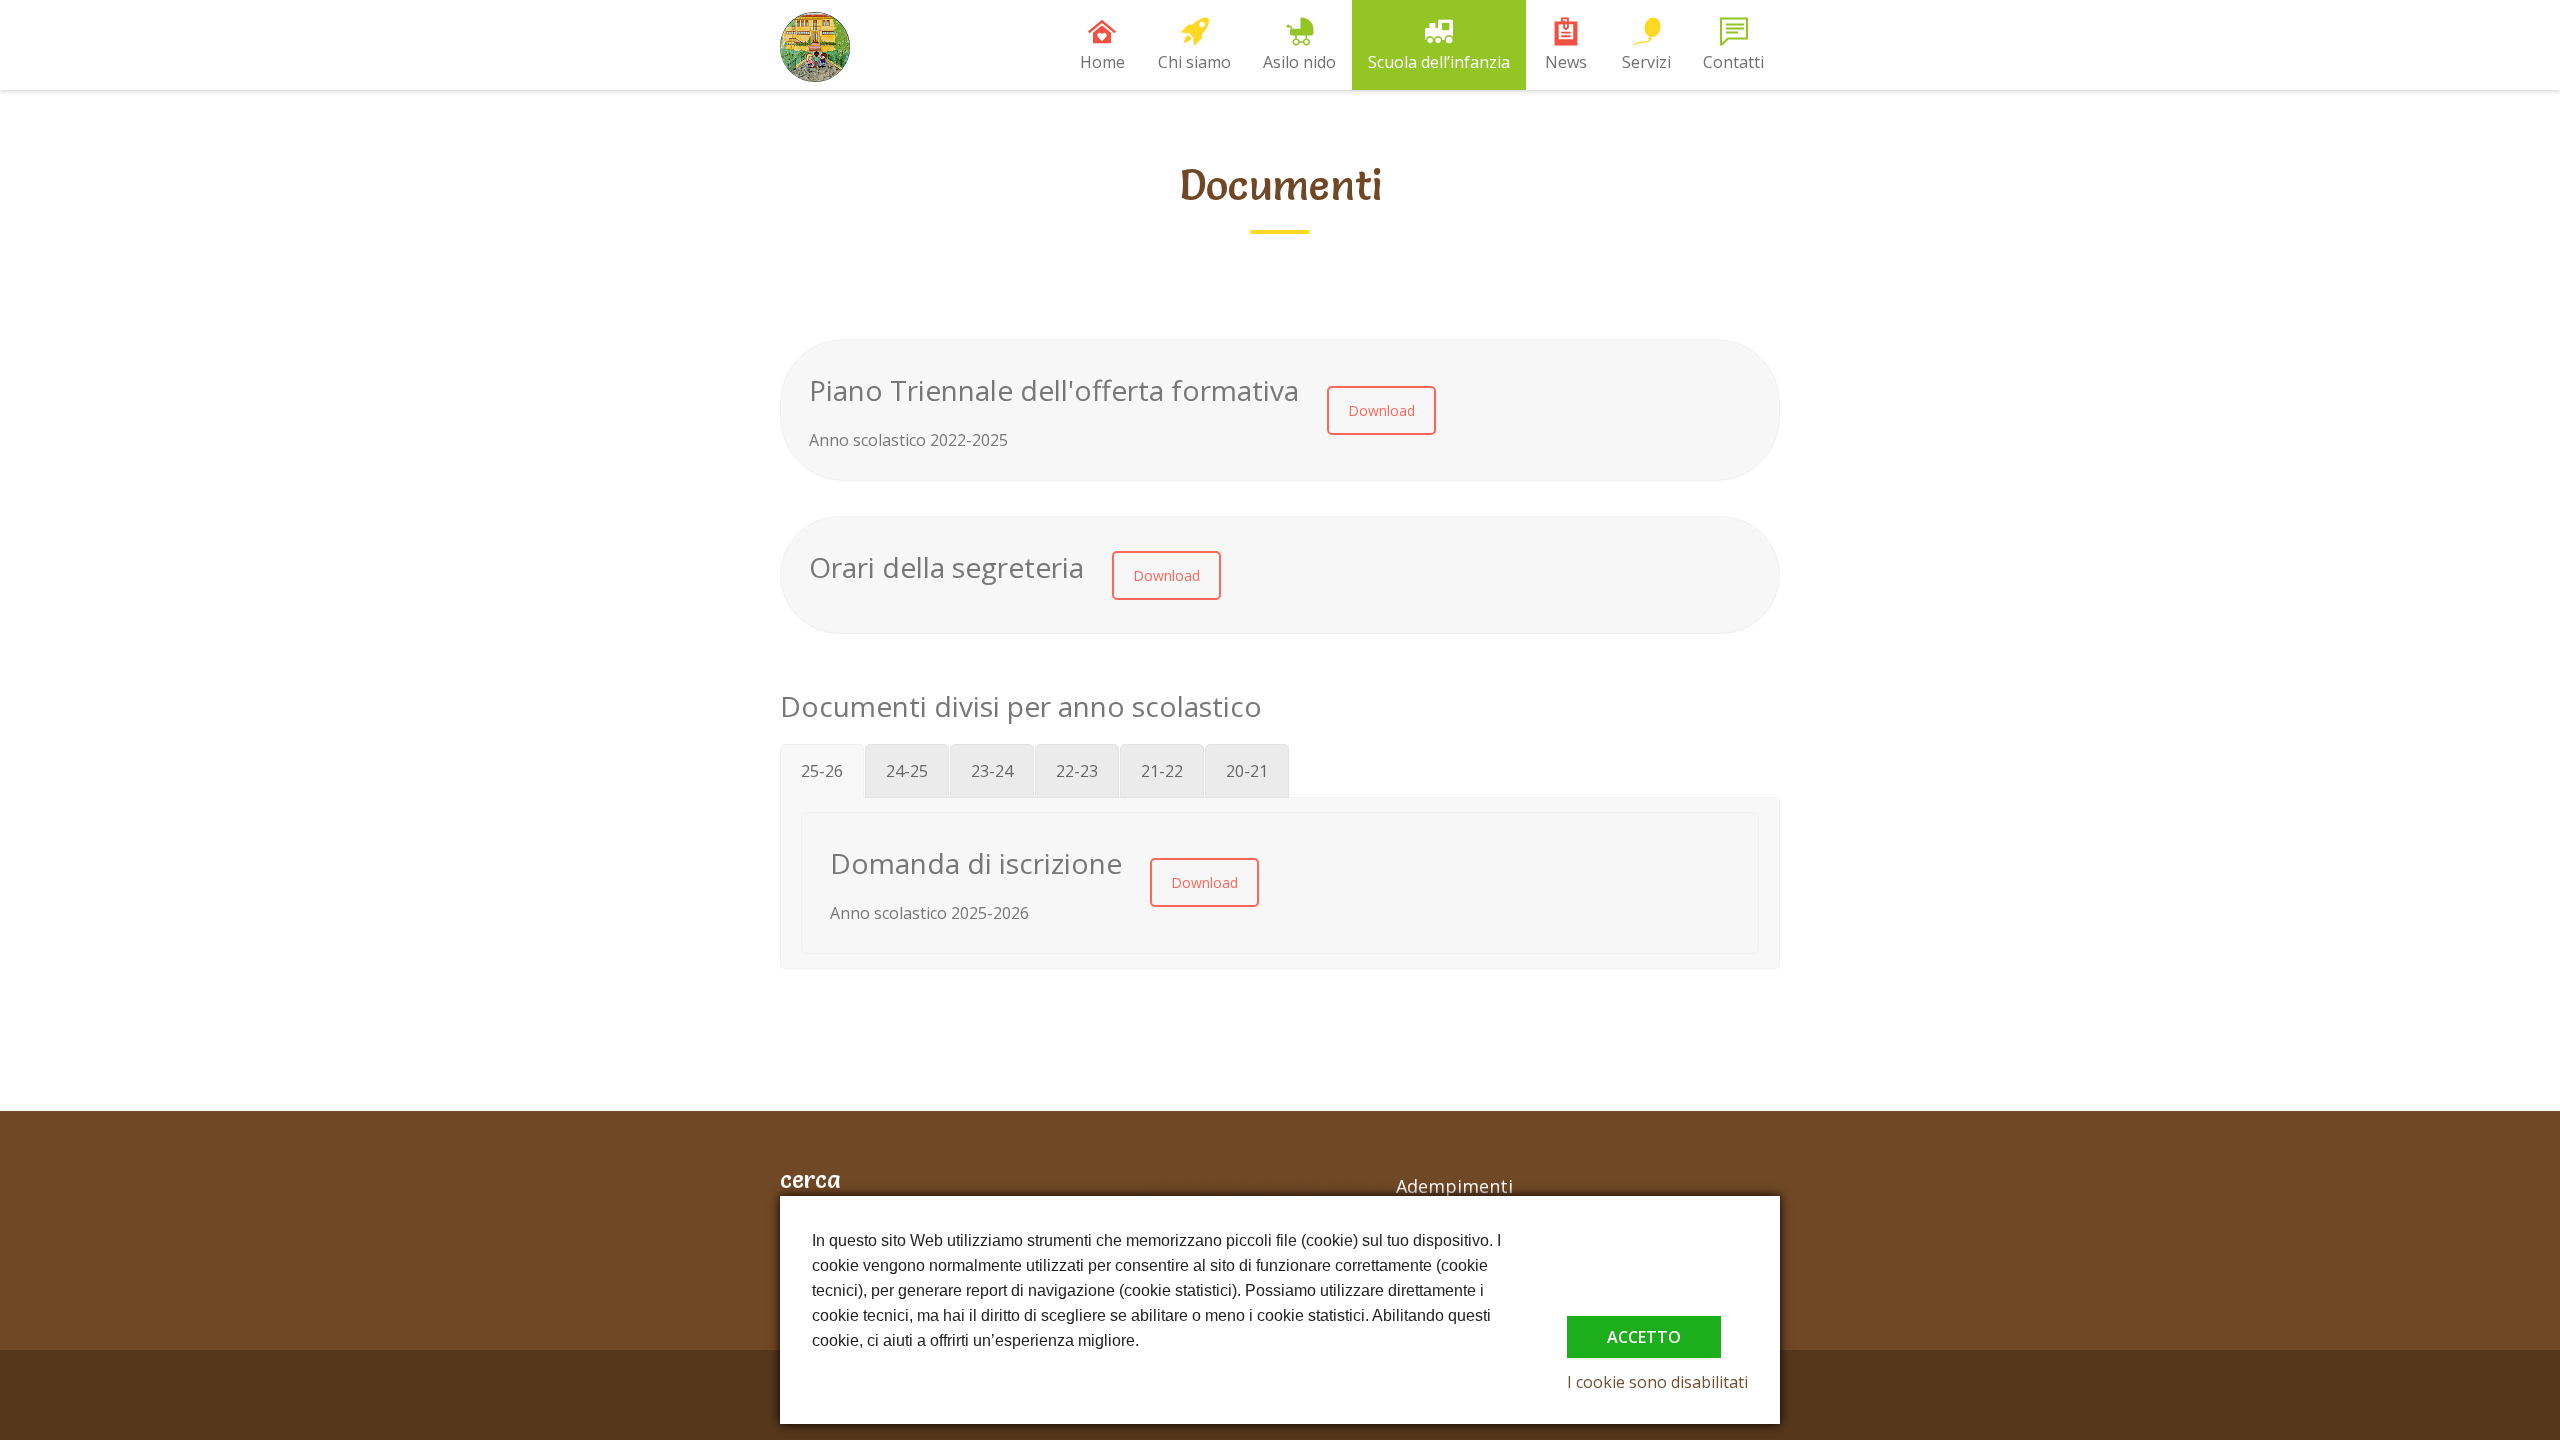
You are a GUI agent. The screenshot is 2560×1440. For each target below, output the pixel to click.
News (1566, 62)
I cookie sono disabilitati (1657, 1382)
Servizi (1646, 62)
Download (1381, 410)
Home (1102, 62)
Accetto (1644, 1337)
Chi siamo (1194, 62)
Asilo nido (1299, 62)
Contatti (1733, 62)
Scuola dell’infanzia (1439, 62)
